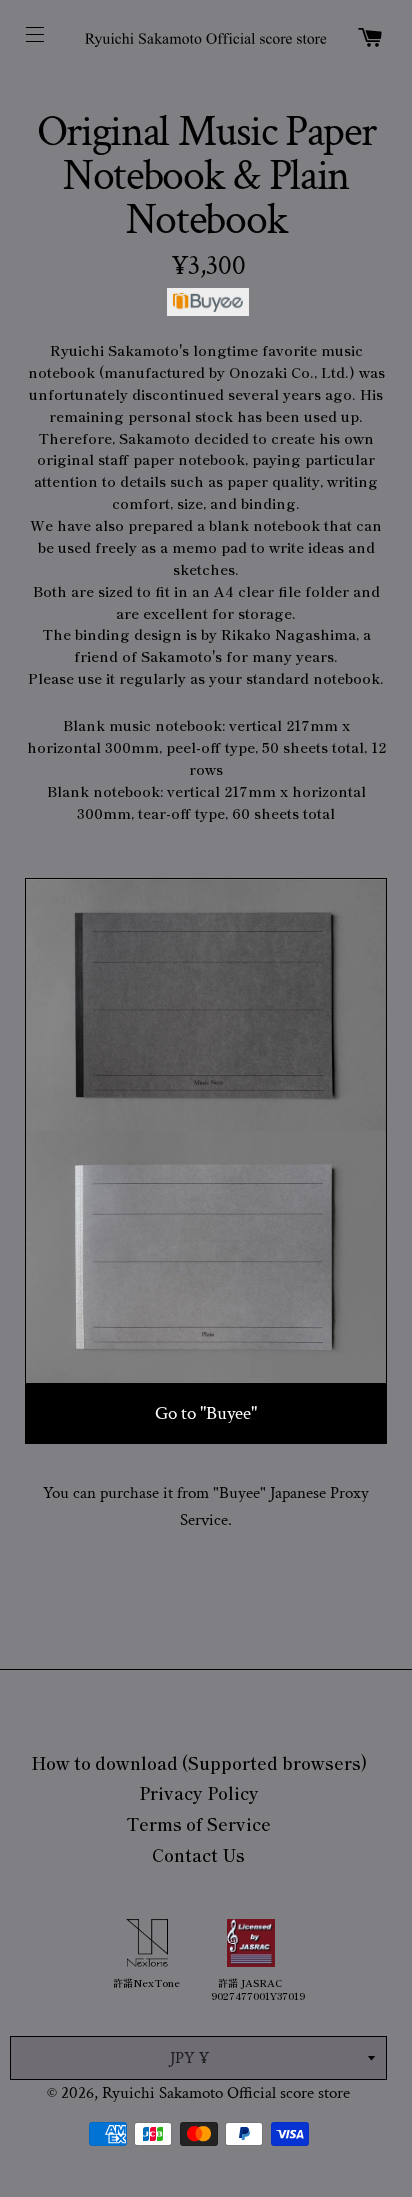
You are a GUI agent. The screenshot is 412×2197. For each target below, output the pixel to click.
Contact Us (198, 1854)
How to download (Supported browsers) (199, 1762)
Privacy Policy (199, 1792)
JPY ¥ (189, 2058)
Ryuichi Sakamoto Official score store (226, 2093)
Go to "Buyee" (206, 1413)
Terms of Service (198, 1823)
